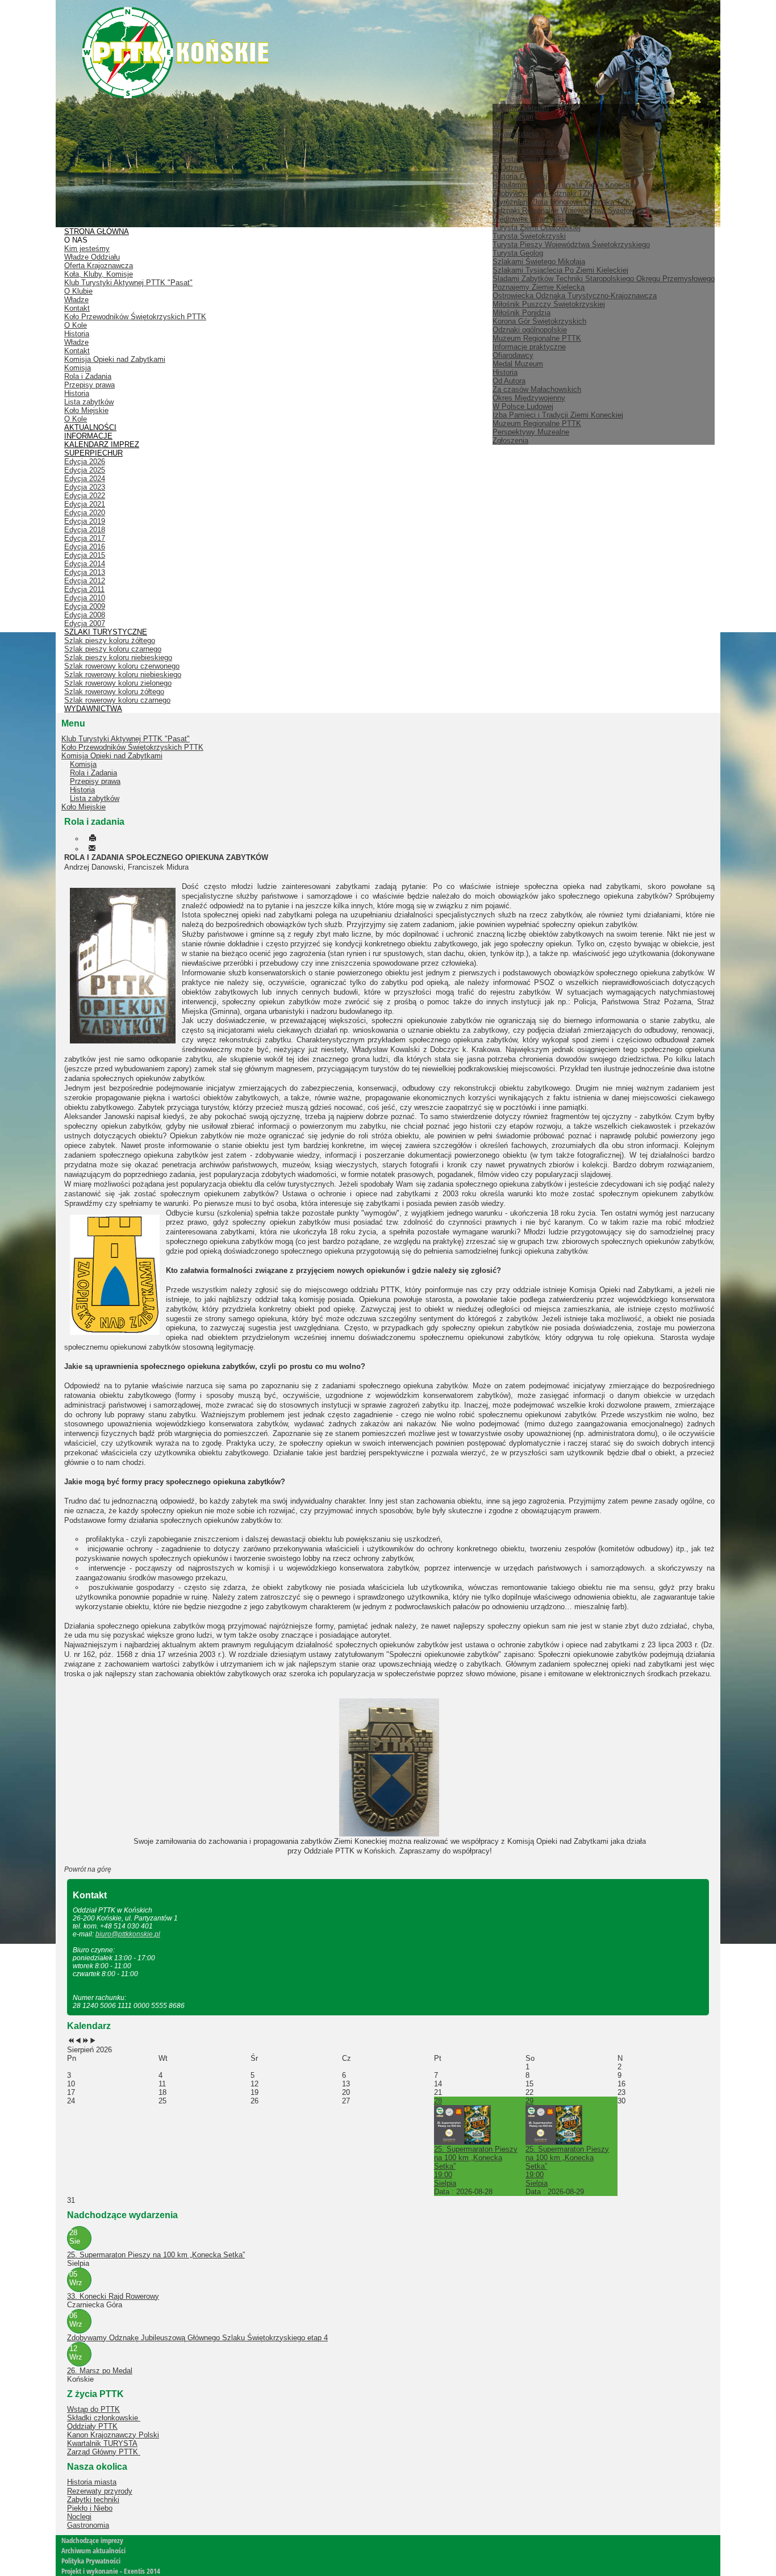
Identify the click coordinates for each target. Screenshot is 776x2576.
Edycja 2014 (85, 564)
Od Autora (509, 381)
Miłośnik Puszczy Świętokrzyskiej (549, 304)
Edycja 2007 (85, 623)
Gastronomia (88, 2525)
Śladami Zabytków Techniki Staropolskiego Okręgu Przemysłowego (604, 279)
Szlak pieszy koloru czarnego (113, 649)
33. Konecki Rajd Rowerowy (113, 2296)
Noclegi (79, 2517)
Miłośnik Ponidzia (521, 313)
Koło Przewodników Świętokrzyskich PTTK (135, 317)
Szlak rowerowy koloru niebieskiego (123, 675)
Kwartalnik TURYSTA (102, 2443)
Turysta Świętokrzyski (529, 236)
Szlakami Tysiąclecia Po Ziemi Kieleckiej (560, 270)
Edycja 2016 (85, 547)
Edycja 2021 (85, 504)
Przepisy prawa (89, 385)
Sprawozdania (516, 134)
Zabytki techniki (93, 2500)
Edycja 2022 (85, 496)
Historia (505, 372)
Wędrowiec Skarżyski (528, 219)
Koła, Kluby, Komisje (99, 274)
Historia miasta (92, 2482)
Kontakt (77, 308)
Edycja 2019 (85, 521)
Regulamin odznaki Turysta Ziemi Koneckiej (565, 185)
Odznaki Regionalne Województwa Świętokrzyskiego (579, 210)
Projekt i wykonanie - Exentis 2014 (111, 2571)
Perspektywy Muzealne (531, 432)
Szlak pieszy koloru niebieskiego (118, 657)
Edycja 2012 (85, 581)
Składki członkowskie (104, 2418)
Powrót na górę (88, 1869)
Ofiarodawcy (513, 355)
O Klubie (78, 291)
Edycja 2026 (85, 462)
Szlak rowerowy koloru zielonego (118, 683)
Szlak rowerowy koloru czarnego (117, 700)
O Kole (76, 325)
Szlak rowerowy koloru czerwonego (122, 666)
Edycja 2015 (85, 555)
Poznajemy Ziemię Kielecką (539, 287)
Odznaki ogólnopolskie (530, 330)
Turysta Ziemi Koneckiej (533, 159)
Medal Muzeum (518, 364)
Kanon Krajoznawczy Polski (113, 2435)
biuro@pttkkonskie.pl (128, 1934)
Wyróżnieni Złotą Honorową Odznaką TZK (562, 202)
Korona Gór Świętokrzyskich (539, 321)
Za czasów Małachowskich (537, 389)
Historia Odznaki (520, 176)
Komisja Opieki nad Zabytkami (115, 359)
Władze (505, 125)
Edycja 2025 (85, 470)
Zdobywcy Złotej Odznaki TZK (543, 193)
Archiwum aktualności (93, 2550)
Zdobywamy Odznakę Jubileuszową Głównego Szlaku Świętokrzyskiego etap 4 (197, 2338)
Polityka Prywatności (91, 2561)
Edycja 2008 (85, 615)
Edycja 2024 (85, 479)
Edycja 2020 (85, 513)
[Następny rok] (85, 2041)
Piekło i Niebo (90, 2508)
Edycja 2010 (85, 598)
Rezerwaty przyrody (100, 2491)
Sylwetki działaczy (523, 142)
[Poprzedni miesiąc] (78, 2041)
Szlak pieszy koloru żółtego (110, 640)
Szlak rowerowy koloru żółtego (114, 692)
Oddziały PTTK (92, 2426)
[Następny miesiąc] (93, 2041)
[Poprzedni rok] (71, 2041)
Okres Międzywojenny (529, 398)
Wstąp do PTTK (93, 2409)
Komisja (78, 368)
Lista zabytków (89, 402)
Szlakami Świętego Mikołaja (539, 262)
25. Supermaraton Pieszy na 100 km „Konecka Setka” (156, 2255)
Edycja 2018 (85, 530)
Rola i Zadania (88, 376)
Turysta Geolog (518, 253)
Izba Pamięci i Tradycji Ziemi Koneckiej (558, 415)
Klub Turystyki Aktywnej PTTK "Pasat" (128, 283)
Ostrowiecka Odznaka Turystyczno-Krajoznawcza (575, 296)
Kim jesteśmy (87, 249)
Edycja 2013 (85, 572)
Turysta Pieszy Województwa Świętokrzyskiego (571, 245)
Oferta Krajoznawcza (99, 266)
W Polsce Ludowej (523, 406)
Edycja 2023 (85, 487)
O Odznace (511, 168)
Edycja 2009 (85, 606)
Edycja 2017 (85, 538)
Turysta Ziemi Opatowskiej (537, 227)
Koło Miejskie (86, 410)
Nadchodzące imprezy (92, 2540)
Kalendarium (513, 117)
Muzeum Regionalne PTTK (537, 423)
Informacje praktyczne (529, 347)
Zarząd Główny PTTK (104, 2452)
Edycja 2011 (84, 589)
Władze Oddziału (92, 257)
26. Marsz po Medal (100, 2371)
